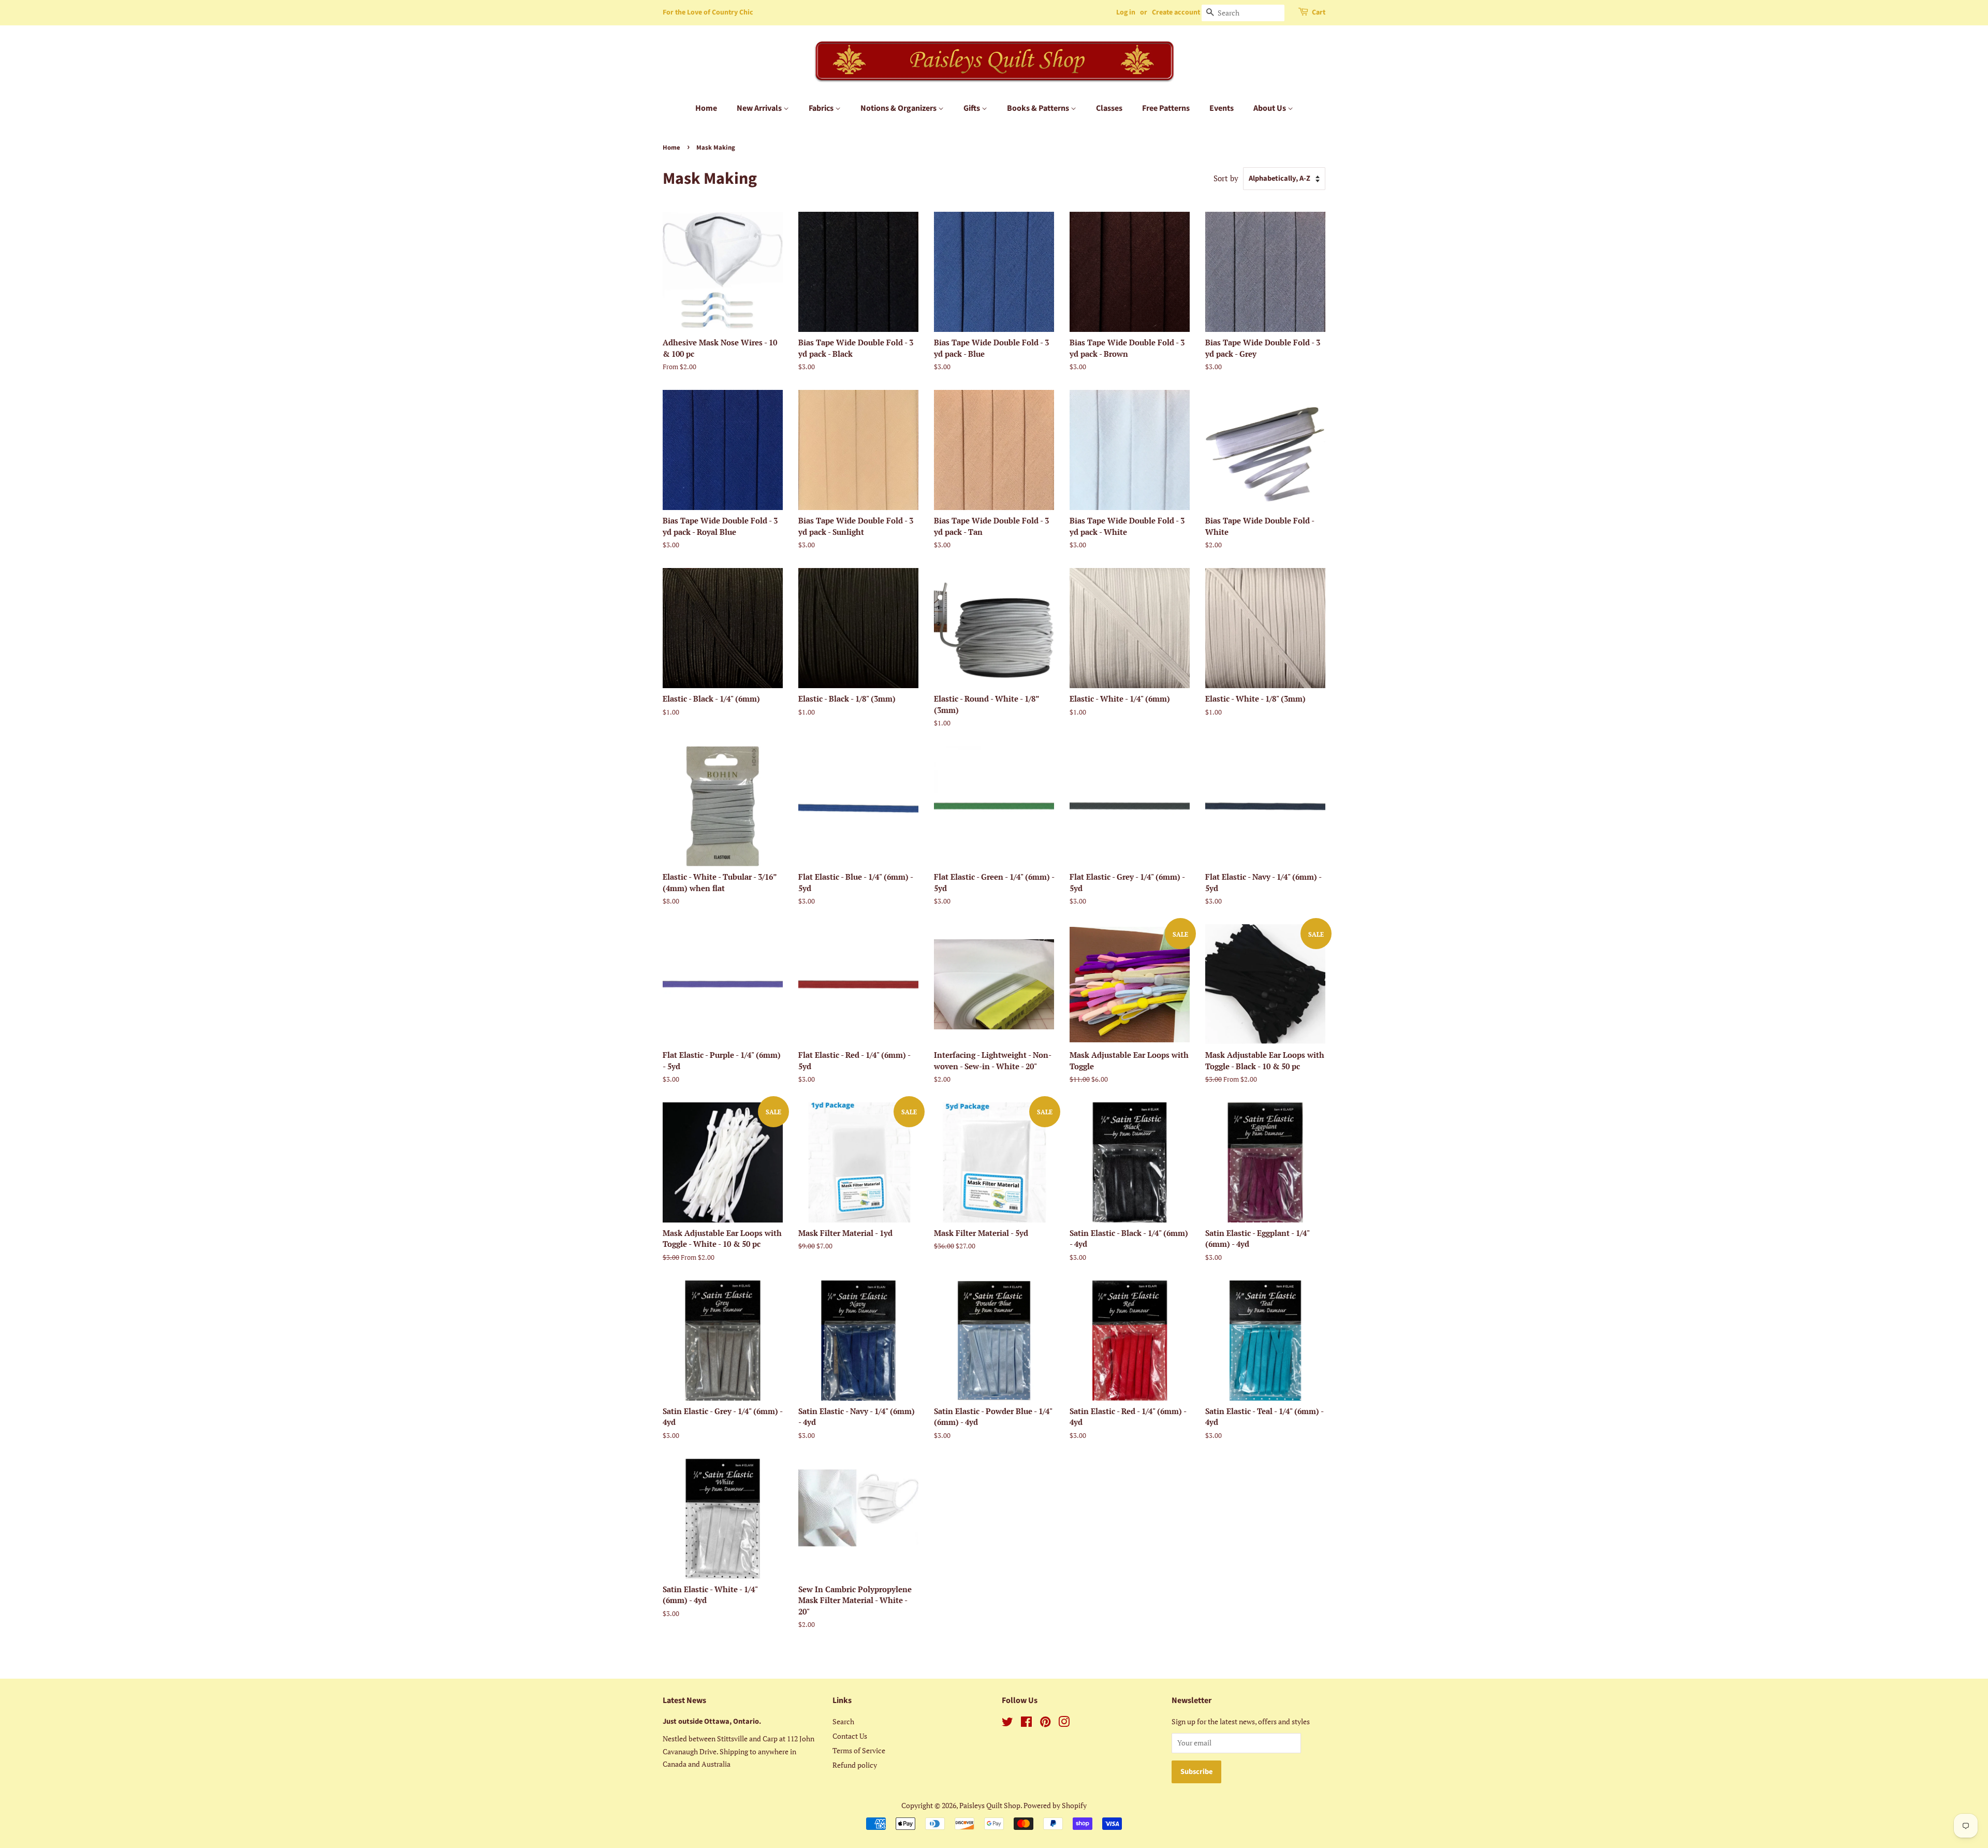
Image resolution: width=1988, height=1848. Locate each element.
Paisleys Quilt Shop (990, 1805)
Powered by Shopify (1055, 1805)
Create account (1176, 12)
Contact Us (850, 1736)
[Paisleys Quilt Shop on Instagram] (1064, 1723)
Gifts (973, 108)
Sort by (1226, 178)
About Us (1270, 108)
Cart (1319, 12)
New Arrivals (760, 108)
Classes (1109, 108)
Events (1222, 108)
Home (706, 108)
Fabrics (822, 108)
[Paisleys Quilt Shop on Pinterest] (1045, 1723)
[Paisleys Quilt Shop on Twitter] (1007, 1723)
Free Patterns (1166, 108)
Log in (1126, 12)
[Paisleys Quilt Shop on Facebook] (1026, 1723)
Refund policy (855, 1765)
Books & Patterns (1039, 108)
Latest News (684, 1700)
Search (843, 1721)
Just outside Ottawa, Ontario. (712, 1721)
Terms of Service (859, 1750)
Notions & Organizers (899, 108)
